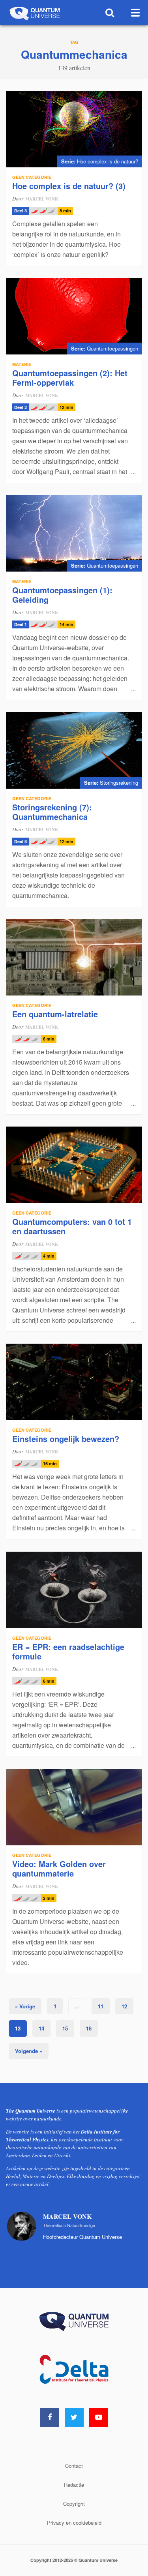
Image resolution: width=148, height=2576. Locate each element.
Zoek (110, 13)
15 (65, 2028)
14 (41, 2028)
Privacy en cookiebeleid (74, 2523)
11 (101, 2006)
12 (124, 2006)
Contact (74, 2466)
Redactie (74, 2485)
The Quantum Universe (34, 13)
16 (89, 2028)
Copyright (74, 2504)
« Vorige (25, 2006)
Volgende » (29, 2051)
